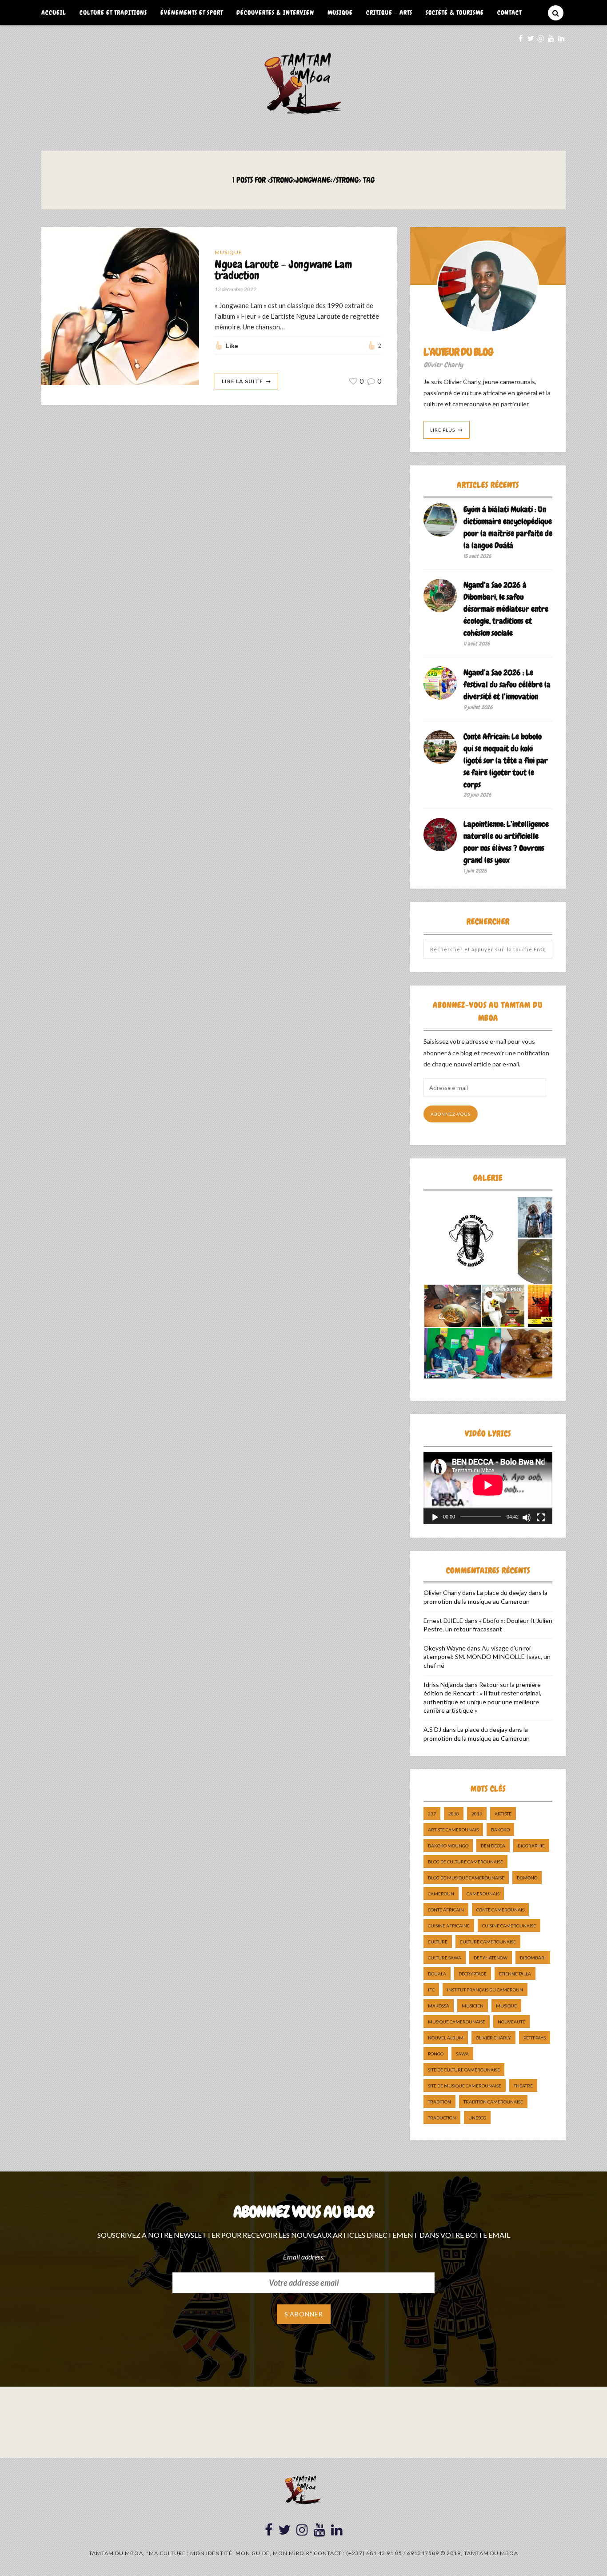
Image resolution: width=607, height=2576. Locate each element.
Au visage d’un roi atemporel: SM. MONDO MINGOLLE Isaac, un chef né (487, 1657)
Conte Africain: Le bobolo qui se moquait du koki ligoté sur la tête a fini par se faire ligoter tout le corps (506, 760)
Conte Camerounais (500, 1910)
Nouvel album (446, 2038)
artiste (503, 1814)
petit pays (535, 2038)
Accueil (54, 12)
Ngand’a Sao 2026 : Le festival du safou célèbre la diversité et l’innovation (507, 684)
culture (438, 1942)
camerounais (483, 1894)
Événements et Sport (192, 12)
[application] (488, 1488)
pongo (436, 2054)
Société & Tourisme (455, 12)
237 (432, 1814)
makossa (439, 2006)
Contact (509, 12)
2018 (454, 1814)
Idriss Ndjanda (443, 1685)
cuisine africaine (449, 1926)
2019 (477, 1814)
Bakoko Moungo (448, 1846)
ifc (431, 1990)
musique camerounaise (457, 2022)
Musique (340, 12)
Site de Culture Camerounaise (464, 2070)
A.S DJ (432, 1729)
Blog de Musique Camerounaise (466, 1878)
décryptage (473, 1974)
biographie (531, 1846)
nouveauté (511, 2022)
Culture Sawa (445, 1958)
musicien (473, 2006)
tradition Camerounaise (493, 2102)
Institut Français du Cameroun (485, 1990)
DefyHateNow (491, 1958)
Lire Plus (443, 430)
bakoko (500, 1830)
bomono (527, 1878)
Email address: (304, 2257)
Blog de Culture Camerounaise (465, 1862)
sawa (462, 2054)
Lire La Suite (242, 381)
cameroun (441, 1894)
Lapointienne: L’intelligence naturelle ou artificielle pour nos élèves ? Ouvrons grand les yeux (506, 842)
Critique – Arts (389, 12)
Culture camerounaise (488, 1942)
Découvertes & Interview (275, 12)
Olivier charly (493, 2038)
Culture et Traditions (113, 12)
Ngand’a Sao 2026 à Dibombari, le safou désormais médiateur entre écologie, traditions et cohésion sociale (506, 609)
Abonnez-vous (451, 1114)
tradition (439, 2102)
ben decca (493, 1846)
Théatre (523, 2086)
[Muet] (527, 1518)
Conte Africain (446, 1910)
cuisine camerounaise (509, 1926)
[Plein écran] (541, 1518)
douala (437, 1974)
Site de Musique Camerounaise (465, 2086)
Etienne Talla (515, 1974)
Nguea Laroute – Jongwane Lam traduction (283, 270)
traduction (442, 2118)
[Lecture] (435, 1518)
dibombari (533, 1958)
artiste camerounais (453, 1830)
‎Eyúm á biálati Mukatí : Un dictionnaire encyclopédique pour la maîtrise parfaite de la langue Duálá (508, 527)
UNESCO (477, 2118)
